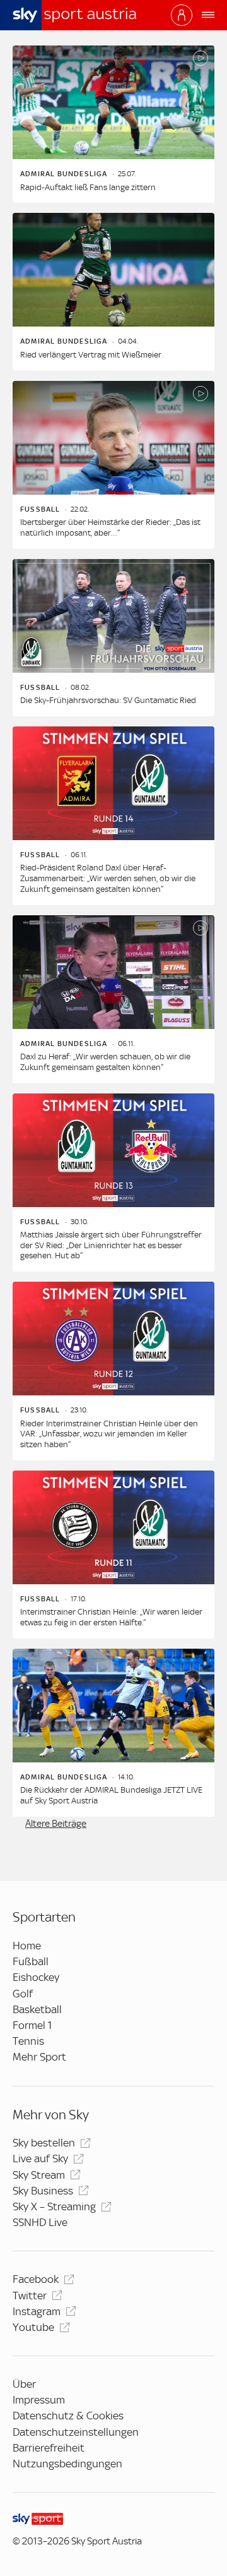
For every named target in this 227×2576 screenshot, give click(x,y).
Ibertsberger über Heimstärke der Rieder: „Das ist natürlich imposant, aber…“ (110, 527)
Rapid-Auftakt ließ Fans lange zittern (88, 187)
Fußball (31, 1961)
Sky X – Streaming (54, 2206)
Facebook (36, 2279)
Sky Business (43, 2191)
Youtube (33, 2327)
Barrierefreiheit (49, 2448)
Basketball (37, 2009)
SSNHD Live (40, 2222)
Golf (23, 1994)
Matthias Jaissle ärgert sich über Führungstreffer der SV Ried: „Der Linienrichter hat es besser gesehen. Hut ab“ (111, 1245)
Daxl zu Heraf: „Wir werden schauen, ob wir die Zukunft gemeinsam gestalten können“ (105, 1062)
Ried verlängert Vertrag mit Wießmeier (91, 355)
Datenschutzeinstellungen (76, 2432)
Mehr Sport (39, 2057)
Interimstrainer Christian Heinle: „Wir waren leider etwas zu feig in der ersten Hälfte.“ (111, 1617)
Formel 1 (32, 2025)
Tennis (28, 2041)
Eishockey (36, 1977)
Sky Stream (39, 2175)
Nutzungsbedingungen (67, 2464)
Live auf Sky (40, 2158)
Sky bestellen (44, 2143)
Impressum (39, 2400)
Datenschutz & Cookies (68, 2416)
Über (24, 2384)
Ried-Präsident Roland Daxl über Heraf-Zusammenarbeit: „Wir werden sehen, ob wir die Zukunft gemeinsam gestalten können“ (108, 878)
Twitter (30, 2296)
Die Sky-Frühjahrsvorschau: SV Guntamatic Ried (108, 700)
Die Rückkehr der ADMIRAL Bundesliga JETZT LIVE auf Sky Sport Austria (111, 1795)
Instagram (37, 2311)
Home (27, 1946)
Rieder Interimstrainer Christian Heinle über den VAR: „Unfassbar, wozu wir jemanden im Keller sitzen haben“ (109, 1434)
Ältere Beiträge (56, 1824)
